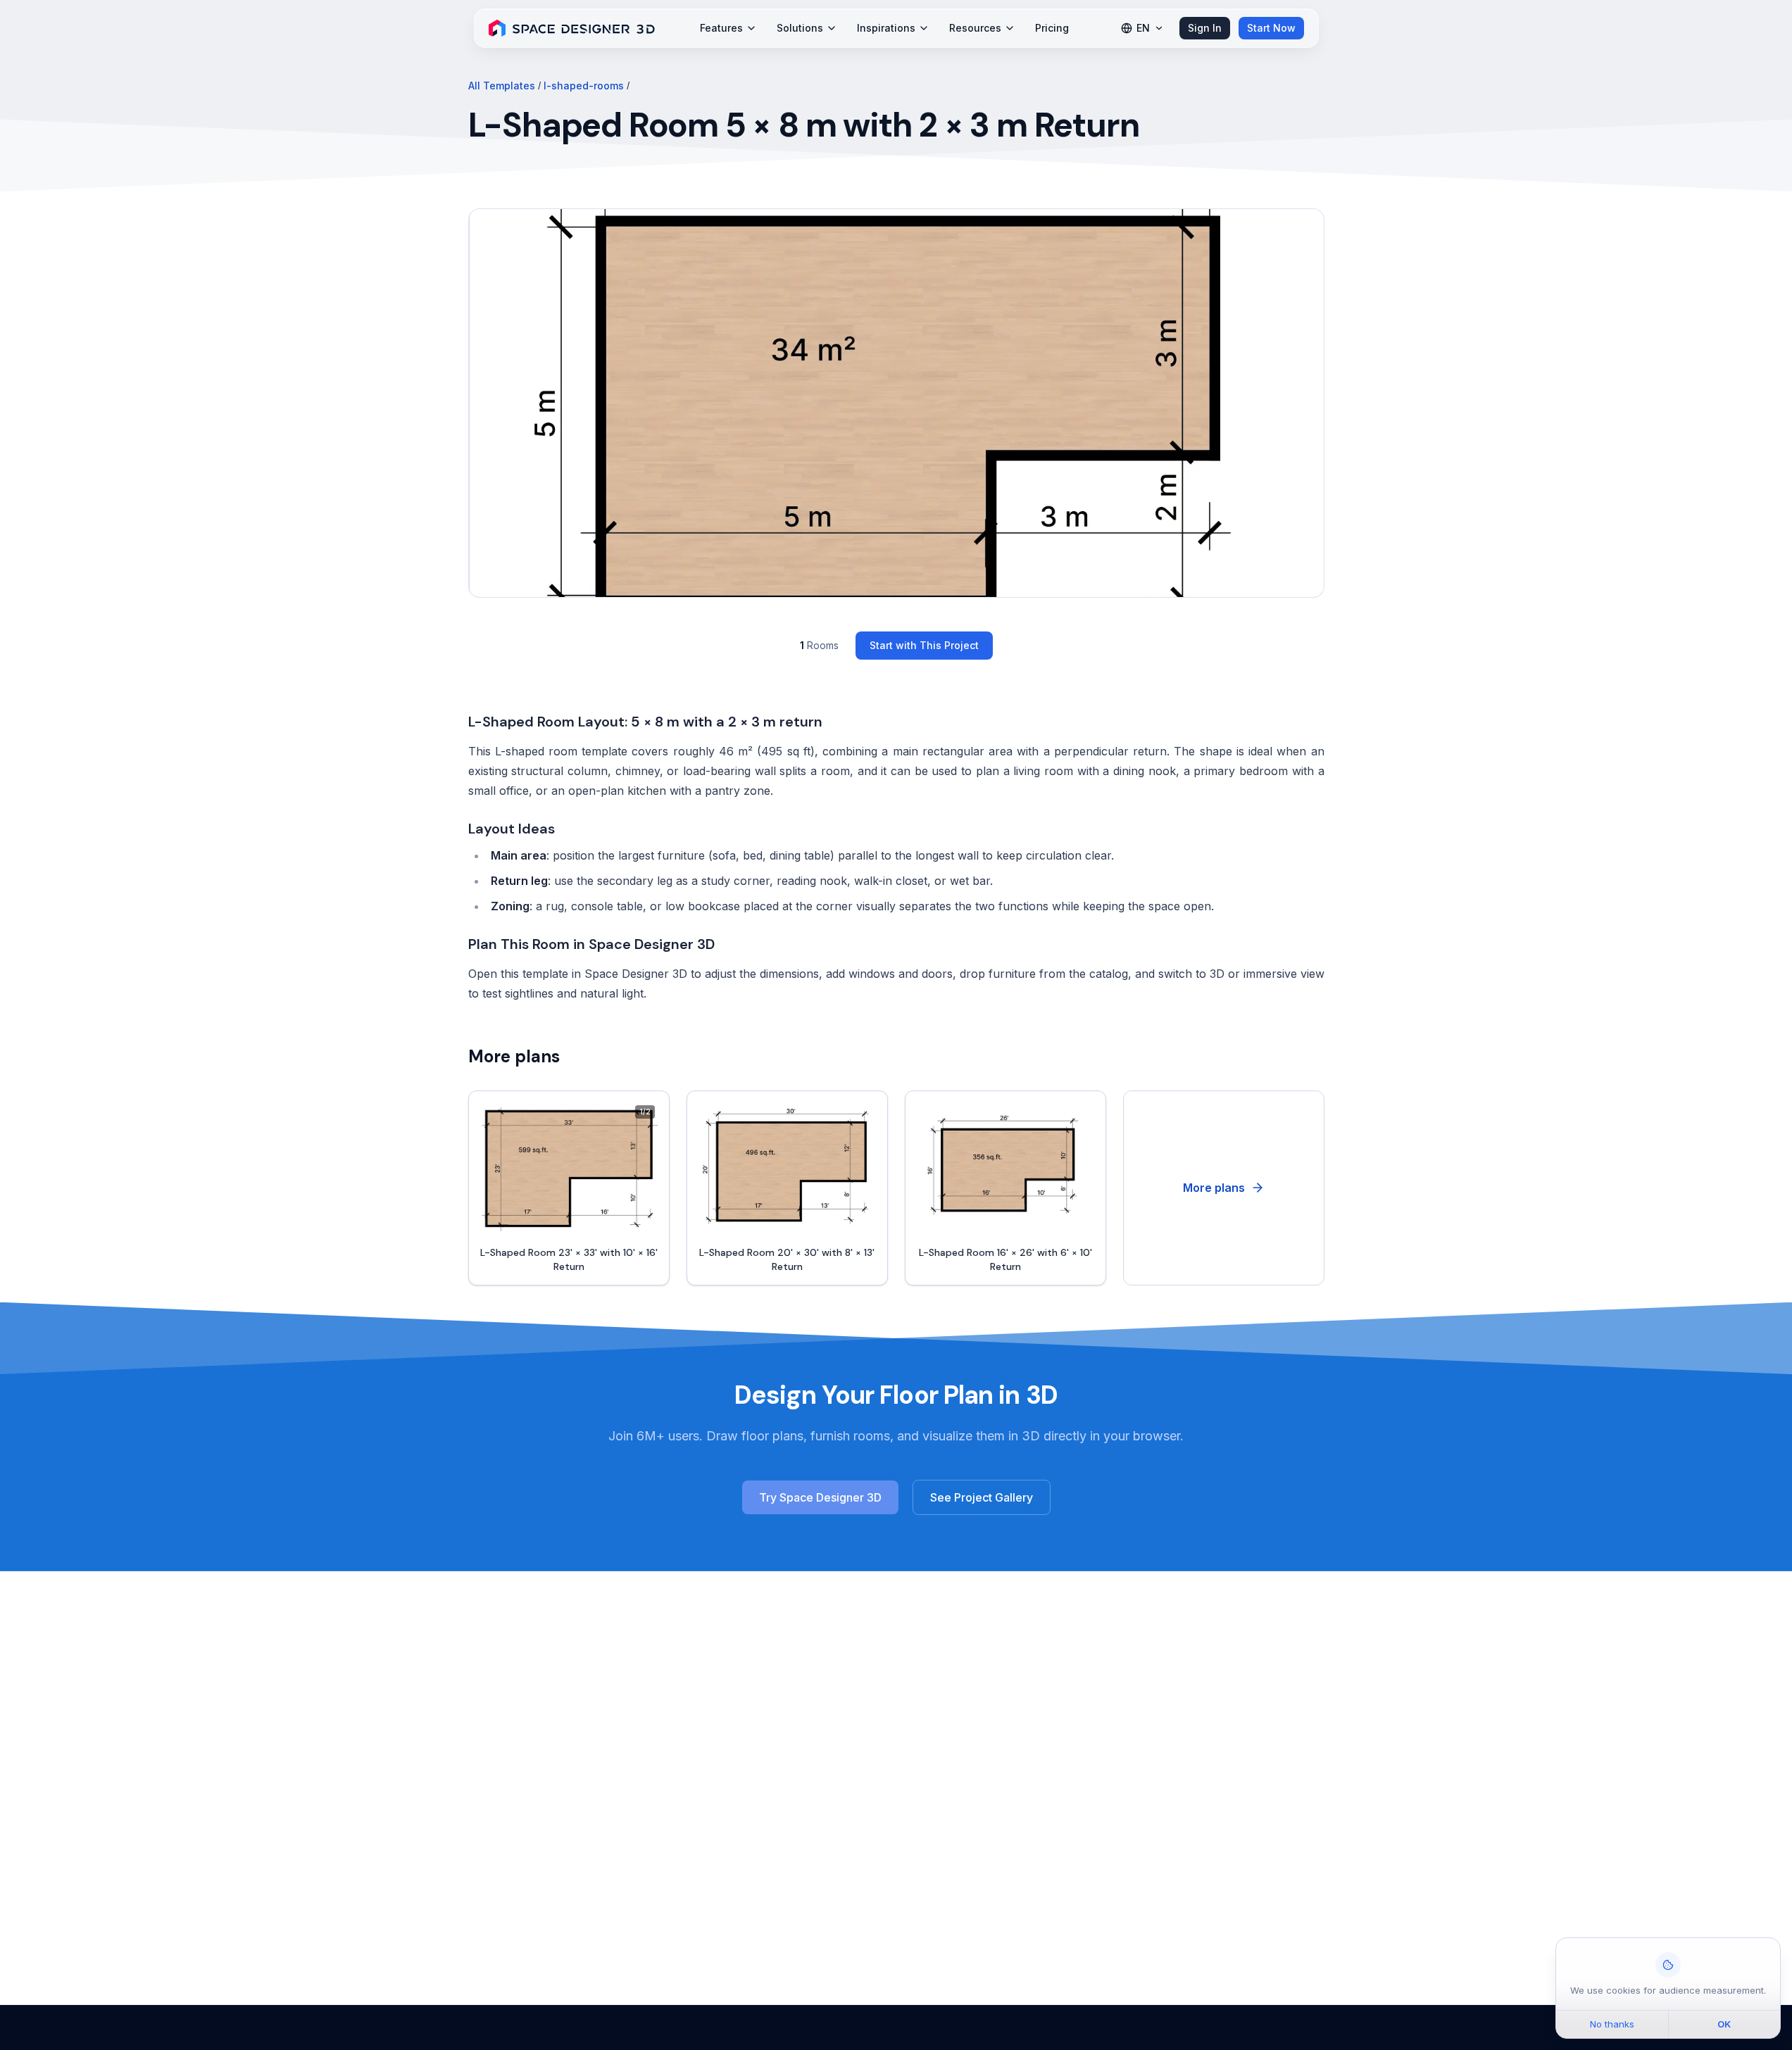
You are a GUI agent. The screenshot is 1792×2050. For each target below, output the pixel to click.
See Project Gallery (982, 1497)
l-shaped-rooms (584, 86)
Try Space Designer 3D (820, 1497)
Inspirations (886, 28)
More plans (1214, 1188)
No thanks (1612, 2024)
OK (1724, 2024)
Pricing (1052, 28)
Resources (975, 28)
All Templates (502, 86)
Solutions (800, 28)
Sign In (1205, 28)
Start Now (1271, 28)
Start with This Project (924, 645)
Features (721, 28)
